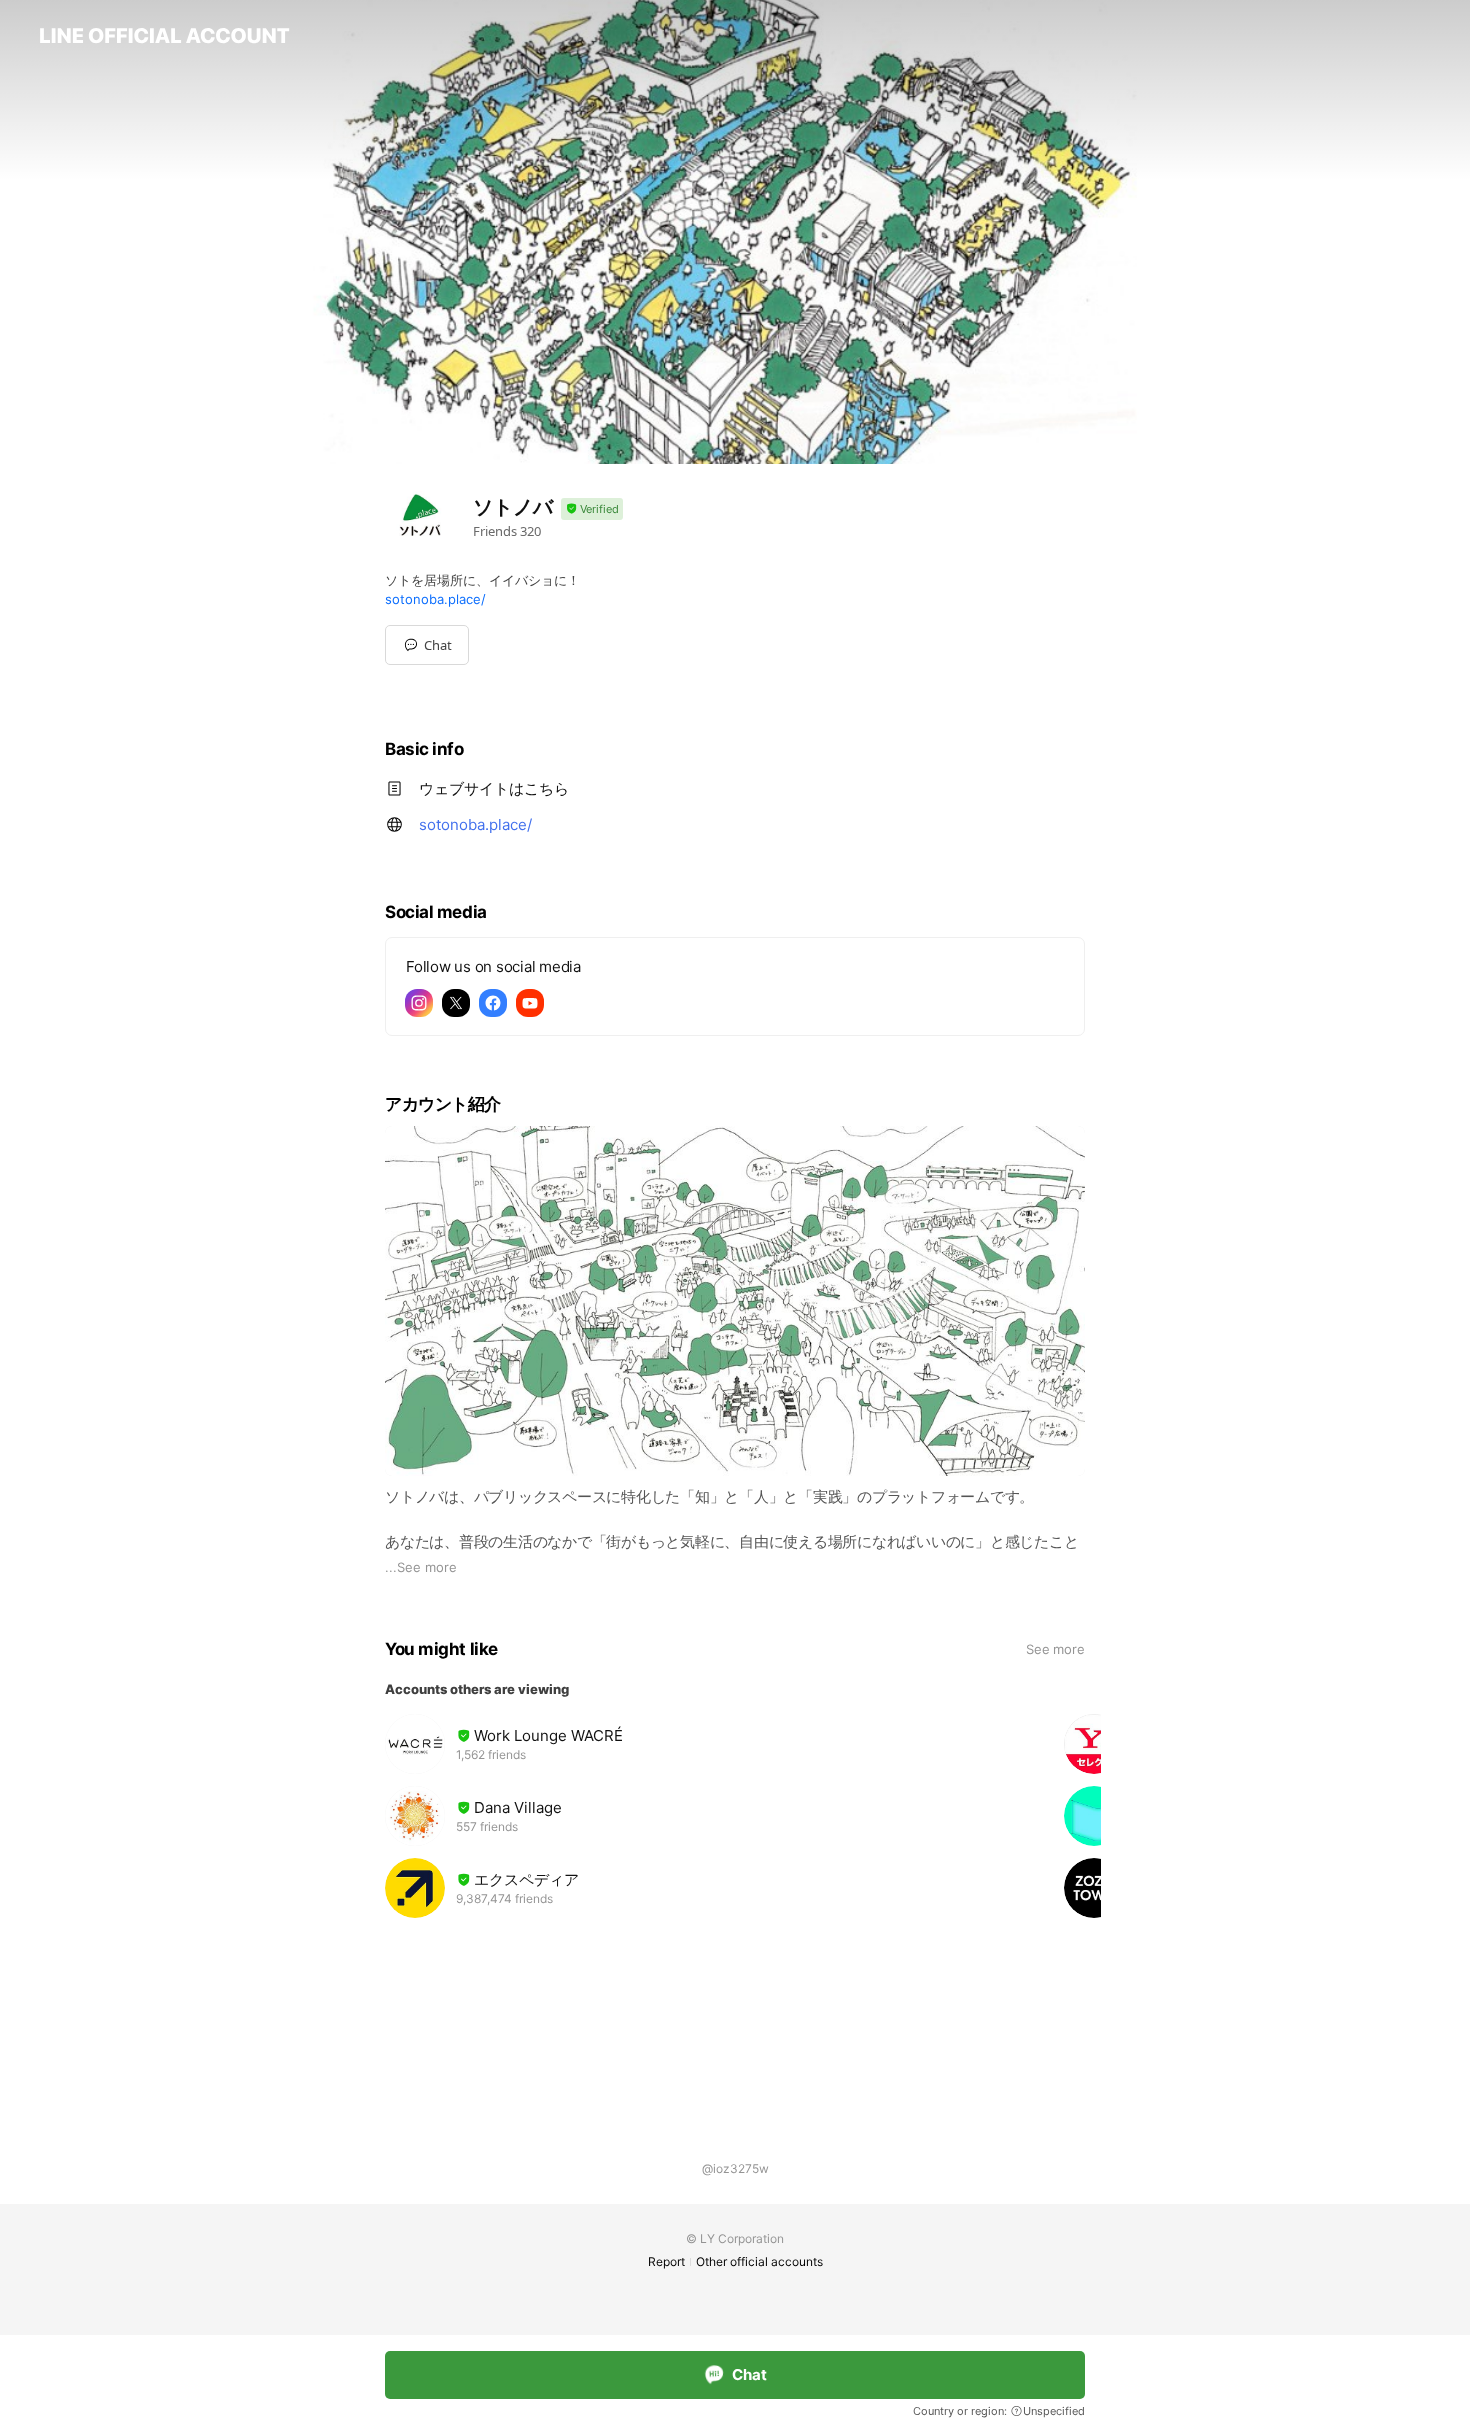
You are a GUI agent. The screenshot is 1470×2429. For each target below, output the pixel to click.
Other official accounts (759, 2261)
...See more (421, 1567)
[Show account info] (592, 509)
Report (666, 2261)
